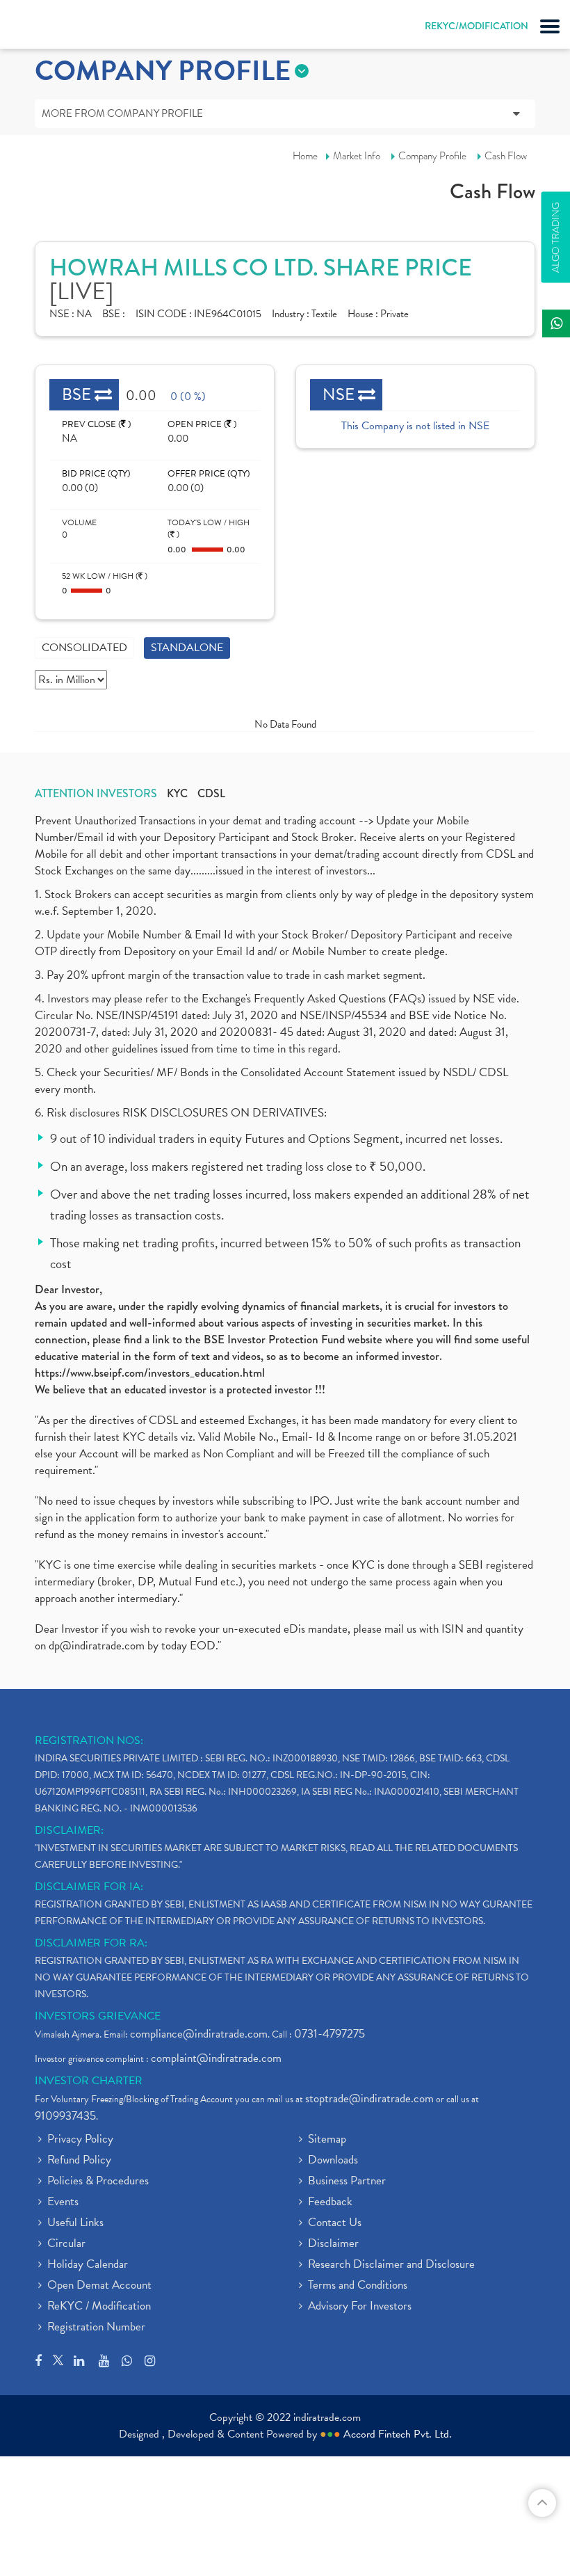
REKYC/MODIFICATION (477, 26)
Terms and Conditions (358, 2286)
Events (63, 2202)
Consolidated (84, 648)
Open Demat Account (99, 2286)
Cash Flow (506, 156)
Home (305, 156)
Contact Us (335, 2223)
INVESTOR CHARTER (89, 2081)
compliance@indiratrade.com (199, 2034)
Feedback (330, 2202)
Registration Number (96, 2328)
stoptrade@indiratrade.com (369, 2098)
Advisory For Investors (360, 2307)
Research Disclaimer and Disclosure (391, 2265)
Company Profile (432, 156)
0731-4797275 (329, 2034)
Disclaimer (333, 2244)
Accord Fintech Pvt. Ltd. (398, 2434)
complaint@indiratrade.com (216, 2058)
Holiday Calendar (88, 2265)
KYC (177, 794)
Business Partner (347, 2182)
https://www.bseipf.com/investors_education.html (150, 1373)
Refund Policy (79, 2161)
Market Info (357, 156)
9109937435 (65, 2116)
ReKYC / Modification (99, 2307)
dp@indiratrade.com (98, 1646)
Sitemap (327, 2140)
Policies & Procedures (98, 2182)
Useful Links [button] (75, 2223)
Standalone (187, 648)
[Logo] (45, 28)
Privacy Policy (80, 2140)
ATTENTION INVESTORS (96, 794)
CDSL (211, 794)
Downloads (333, 2161)
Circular (66, 2244)
